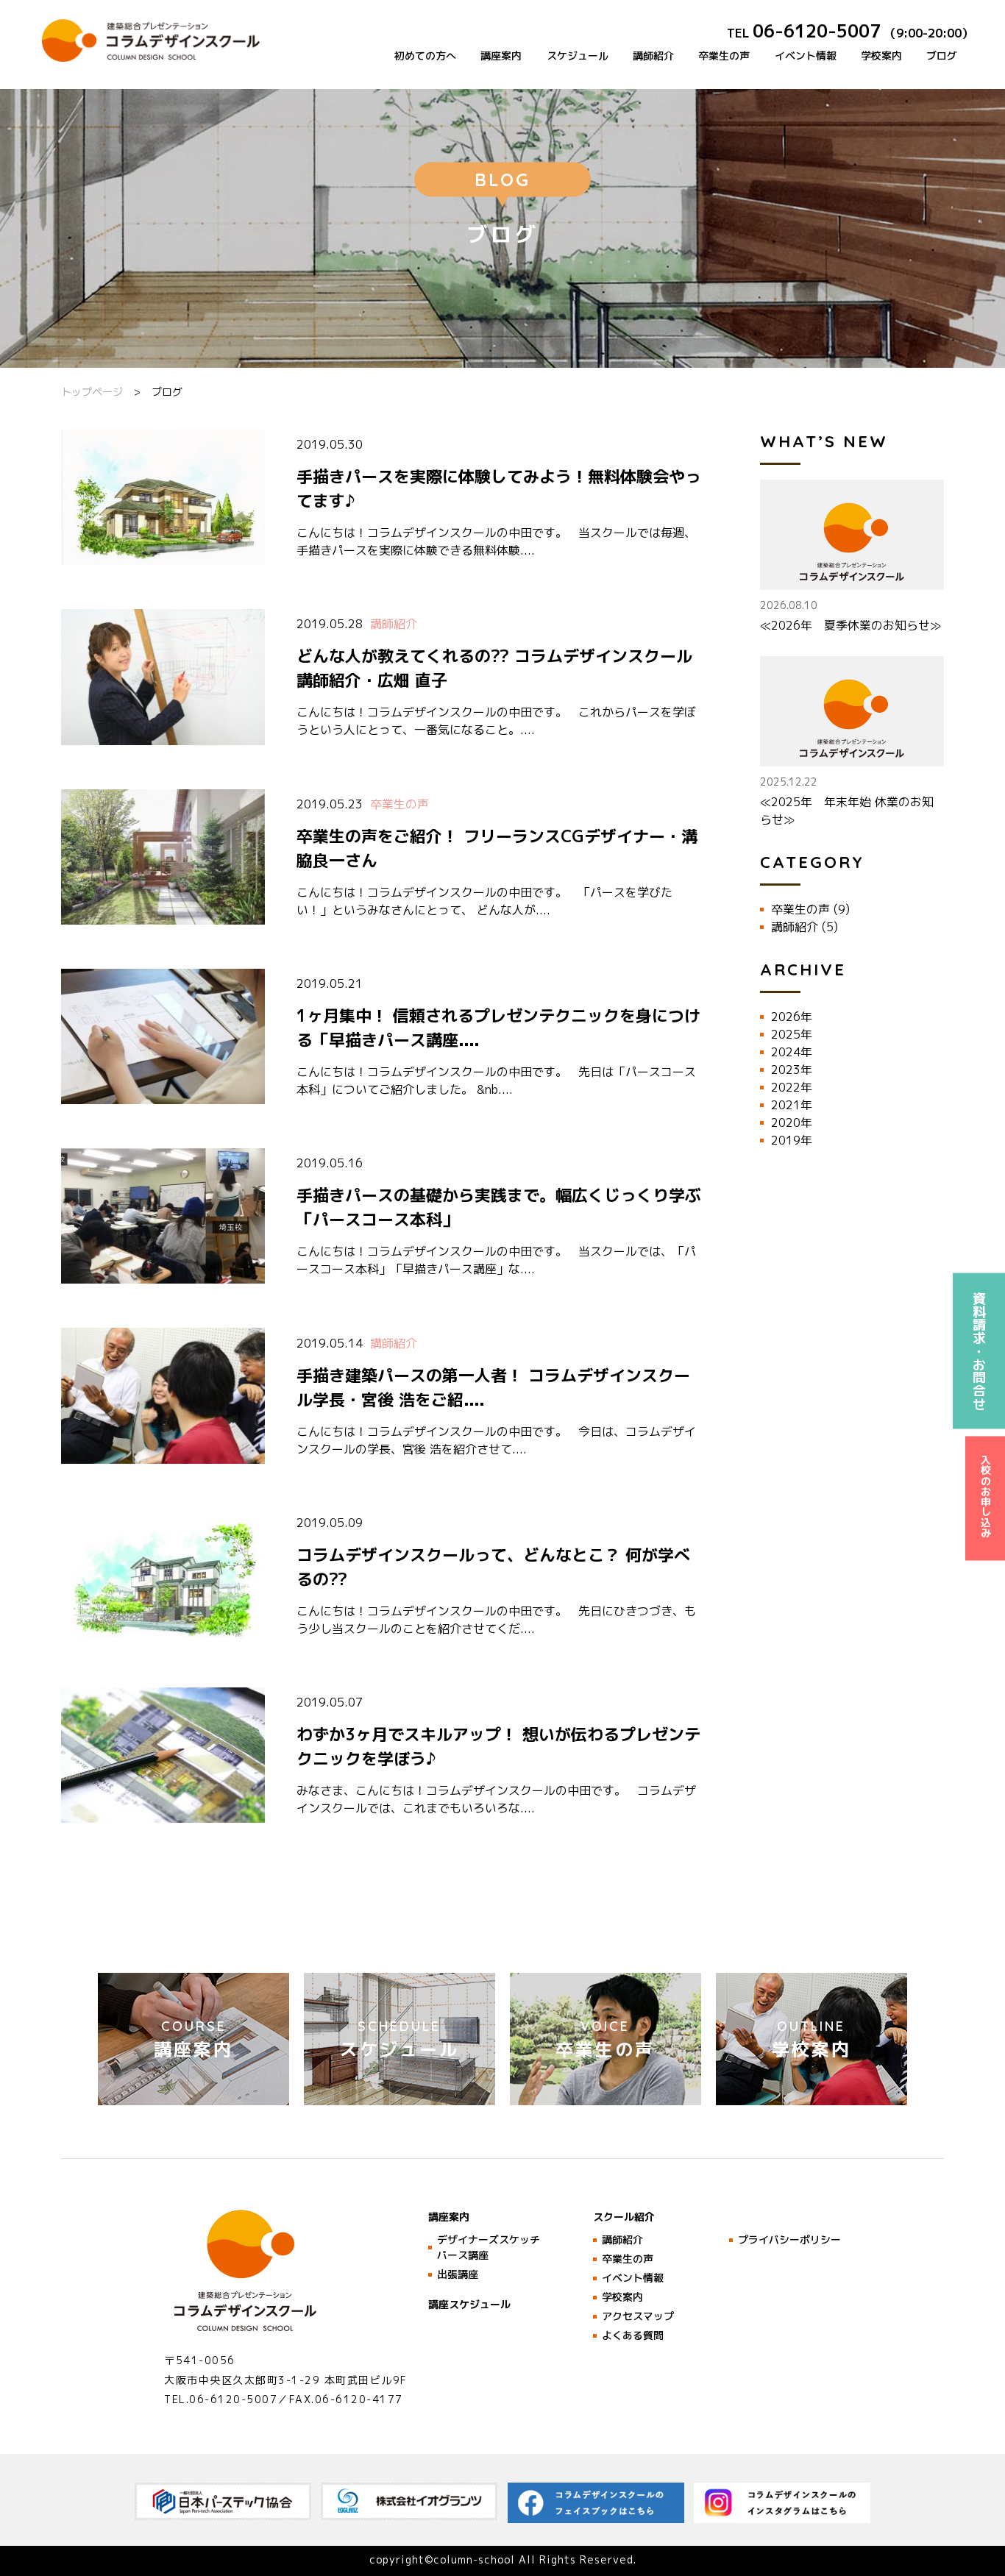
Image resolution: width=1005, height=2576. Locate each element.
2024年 (792, 1052)
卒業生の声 (724, 56)
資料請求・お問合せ (980, 1351)
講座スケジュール (469, 2304)
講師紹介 (653, 56)
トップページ (92, 392)
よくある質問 (633, 2335)
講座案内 (501, 56)
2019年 (792, 1140)
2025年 (792, 1034)
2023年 (792, 1070)
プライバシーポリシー (789, 2239)
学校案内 (881, 56)
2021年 (792, 1105)
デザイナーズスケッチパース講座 (489, 2247)
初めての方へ (425, 56)
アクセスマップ (638, 2316)
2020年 (792, 1122)
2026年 (792, 1017)
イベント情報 (806, 56)
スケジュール (578, 56)
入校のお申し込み (986, 1496)
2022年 (792, 1087)
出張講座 (458, 2274)
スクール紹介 (624, 2217)
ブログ (942, 56)
